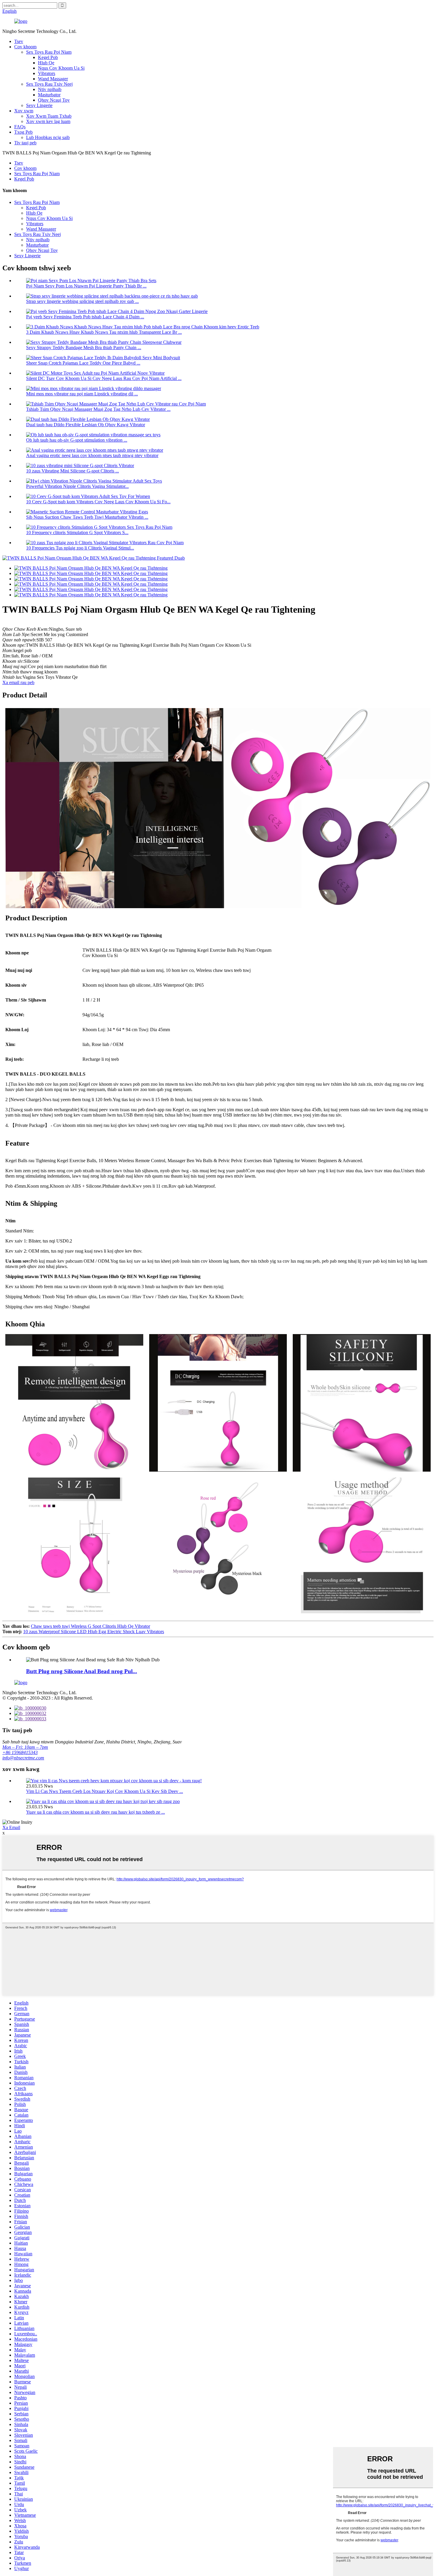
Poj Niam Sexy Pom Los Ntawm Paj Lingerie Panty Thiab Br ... (86, 286)
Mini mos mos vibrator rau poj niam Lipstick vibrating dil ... (82, 394)
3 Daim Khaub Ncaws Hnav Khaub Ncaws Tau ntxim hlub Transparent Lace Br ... (104, 332)
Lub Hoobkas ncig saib (48, 137)
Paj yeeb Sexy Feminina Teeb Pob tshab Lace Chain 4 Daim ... (85, 317)
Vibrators (47, 73)
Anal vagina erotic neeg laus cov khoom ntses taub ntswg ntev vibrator (92, 455)
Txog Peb (23, 132)
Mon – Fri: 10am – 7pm (25, 1747)
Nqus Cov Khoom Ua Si (61, 68)
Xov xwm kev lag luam (48, 121)
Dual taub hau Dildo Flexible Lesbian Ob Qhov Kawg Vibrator (86, 425)
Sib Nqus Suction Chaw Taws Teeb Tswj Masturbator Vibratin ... (87, 517)
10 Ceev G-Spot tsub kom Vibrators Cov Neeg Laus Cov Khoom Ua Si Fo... (98, 502)
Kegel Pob (48, 57)
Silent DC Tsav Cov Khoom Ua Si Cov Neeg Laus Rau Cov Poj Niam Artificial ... (104, 378)
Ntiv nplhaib (50, 89)
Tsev (19, 41)
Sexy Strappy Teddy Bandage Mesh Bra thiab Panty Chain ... (84, 348)
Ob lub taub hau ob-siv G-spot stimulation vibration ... (77, 440)
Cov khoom (25, 47)
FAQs (20, 127)
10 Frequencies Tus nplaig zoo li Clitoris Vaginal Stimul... (80, 548)
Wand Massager (53, 79)
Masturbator (49, 95)
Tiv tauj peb (25, 143)
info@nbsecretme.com (23, 1758)
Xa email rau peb (18, 682)
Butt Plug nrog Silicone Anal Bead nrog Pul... (82, 1671)
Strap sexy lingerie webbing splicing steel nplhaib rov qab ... (82, 301)
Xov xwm (24, 111)
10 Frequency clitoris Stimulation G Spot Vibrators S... (77, 532)
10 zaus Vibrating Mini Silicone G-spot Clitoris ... (73, 471)
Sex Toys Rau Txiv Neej (49, 84)
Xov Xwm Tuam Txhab (49, 116)
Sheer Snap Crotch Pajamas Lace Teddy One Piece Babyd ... (83, 363)
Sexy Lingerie (39, 105)
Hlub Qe (46, 63)
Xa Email (11, 1827)
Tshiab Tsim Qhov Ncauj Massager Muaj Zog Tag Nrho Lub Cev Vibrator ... (98, 409)
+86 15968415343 (20, 1752)
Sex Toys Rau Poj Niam (49, 52)
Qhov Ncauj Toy (54, 100)
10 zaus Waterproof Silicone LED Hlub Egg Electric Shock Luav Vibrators (94, 1632)
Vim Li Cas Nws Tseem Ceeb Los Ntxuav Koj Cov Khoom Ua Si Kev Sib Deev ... (105, 1791)
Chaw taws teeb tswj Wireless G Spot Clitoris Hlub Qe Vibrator (90, 1626)
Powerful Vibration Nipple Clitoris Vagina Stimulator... (77, 486)
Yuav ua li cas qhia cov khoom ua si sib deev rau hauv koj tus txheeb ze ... (96, 1812)
